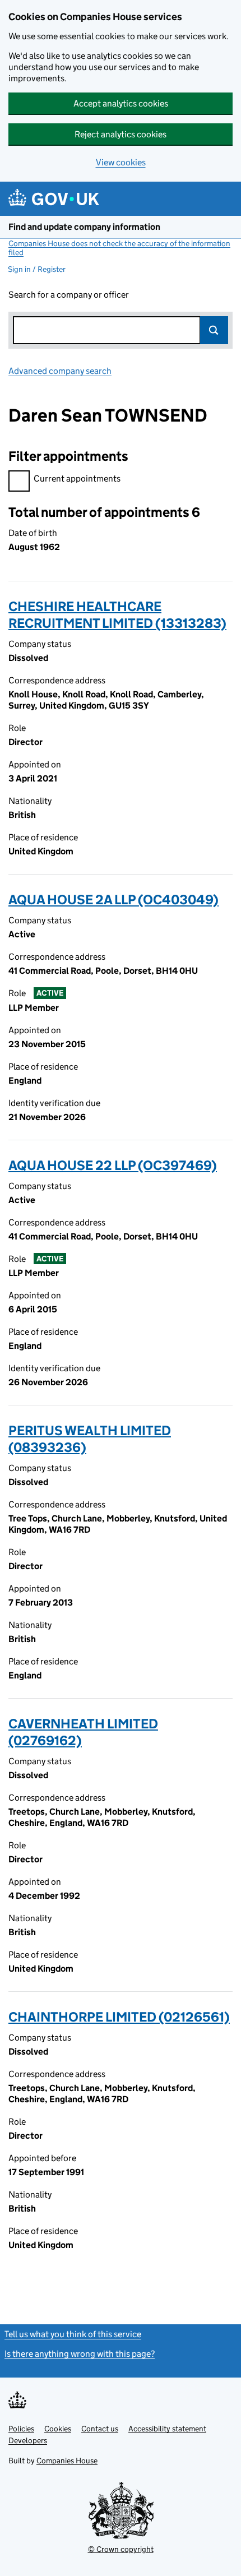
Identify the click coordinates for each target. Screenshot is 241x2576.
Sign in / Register (37, 269)
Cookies (58, 2429)
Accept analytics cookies (121, 103)
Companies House (67, 2461)
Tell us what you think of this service (73, 2334)
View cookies (121, 162)
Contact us (100, 2429)
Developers (28, 2440)
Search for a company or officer (69, 295)
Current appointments (77, 478)
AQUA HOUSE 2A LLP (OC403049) (113, 899)
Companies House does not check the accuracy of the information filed (119, 248)
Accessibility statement (167, 2429)
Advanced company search (60, 371)
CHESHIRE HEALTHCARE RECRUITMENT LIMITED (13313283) (117, 615)
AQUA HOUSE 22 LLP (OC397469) (113, 1165)
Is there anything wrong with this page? (80, 2354)
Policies (21, 2429)
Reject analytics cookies (121, 134)
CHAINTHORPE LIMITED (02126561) (119, 2017)
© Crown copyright (121, 2549)
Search (214, 330)
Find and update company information (84, 227)
